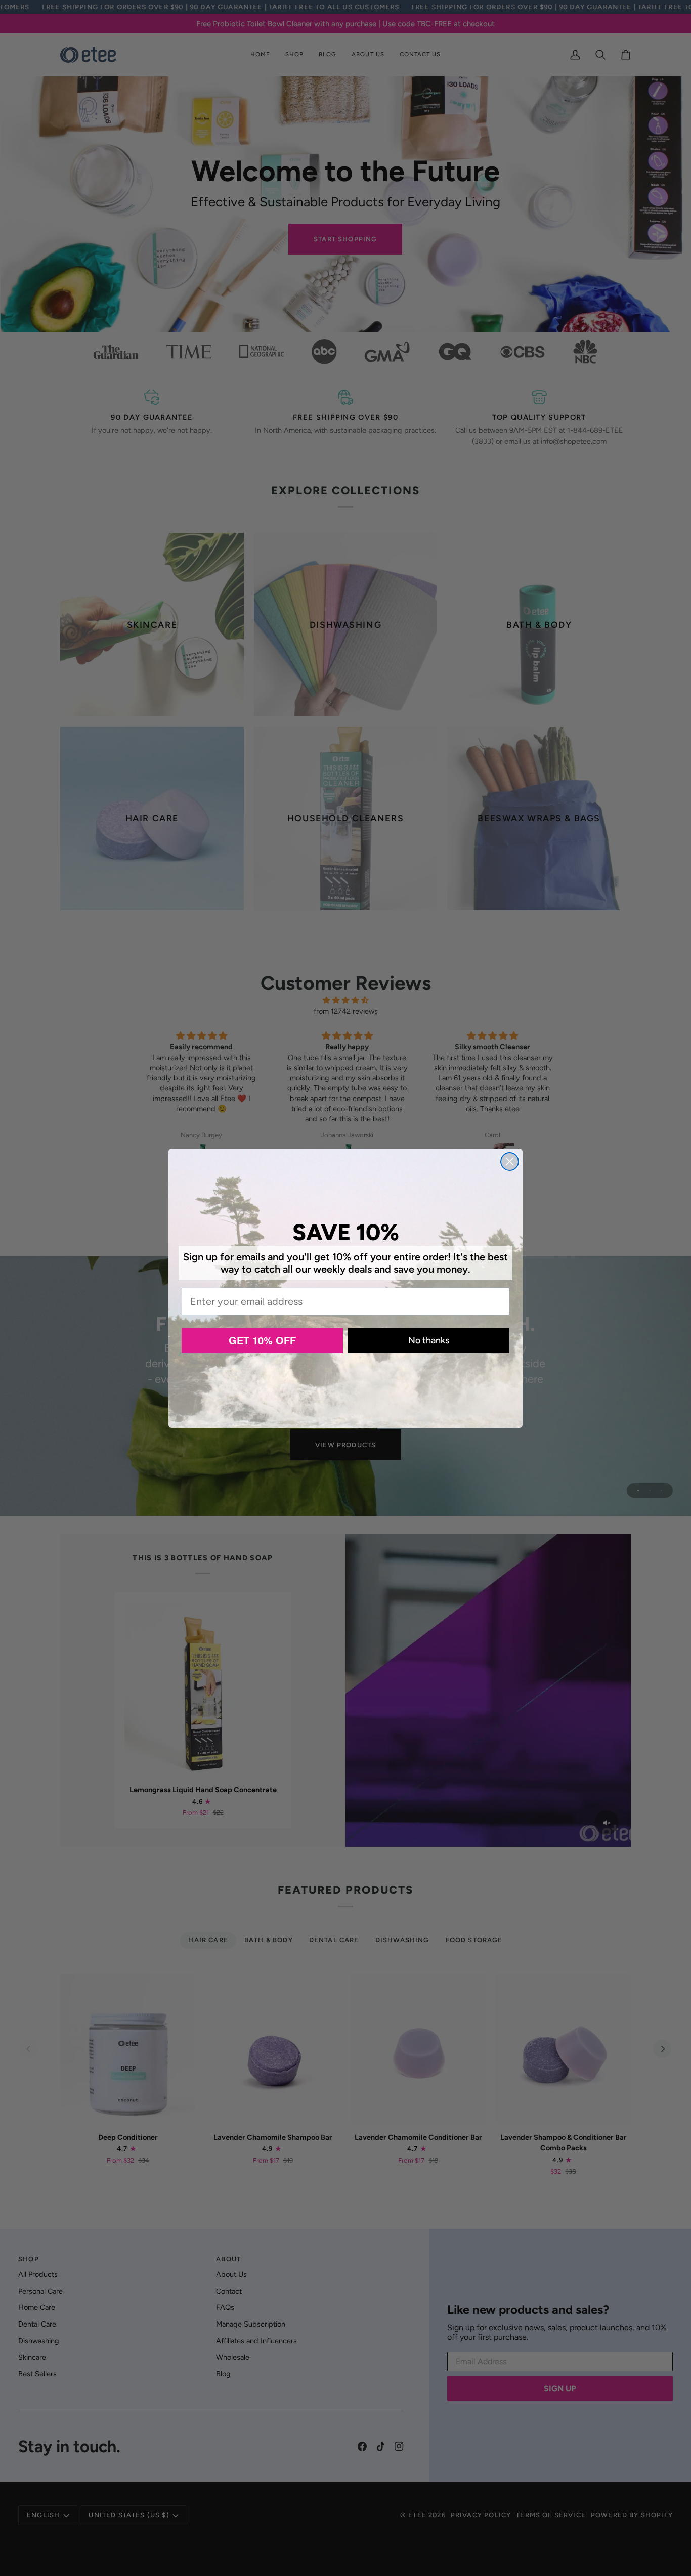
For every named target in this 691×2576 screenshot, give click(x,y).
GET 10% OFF (262, 1340)
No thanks (429, 1340)
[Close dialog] (510, 1162)
